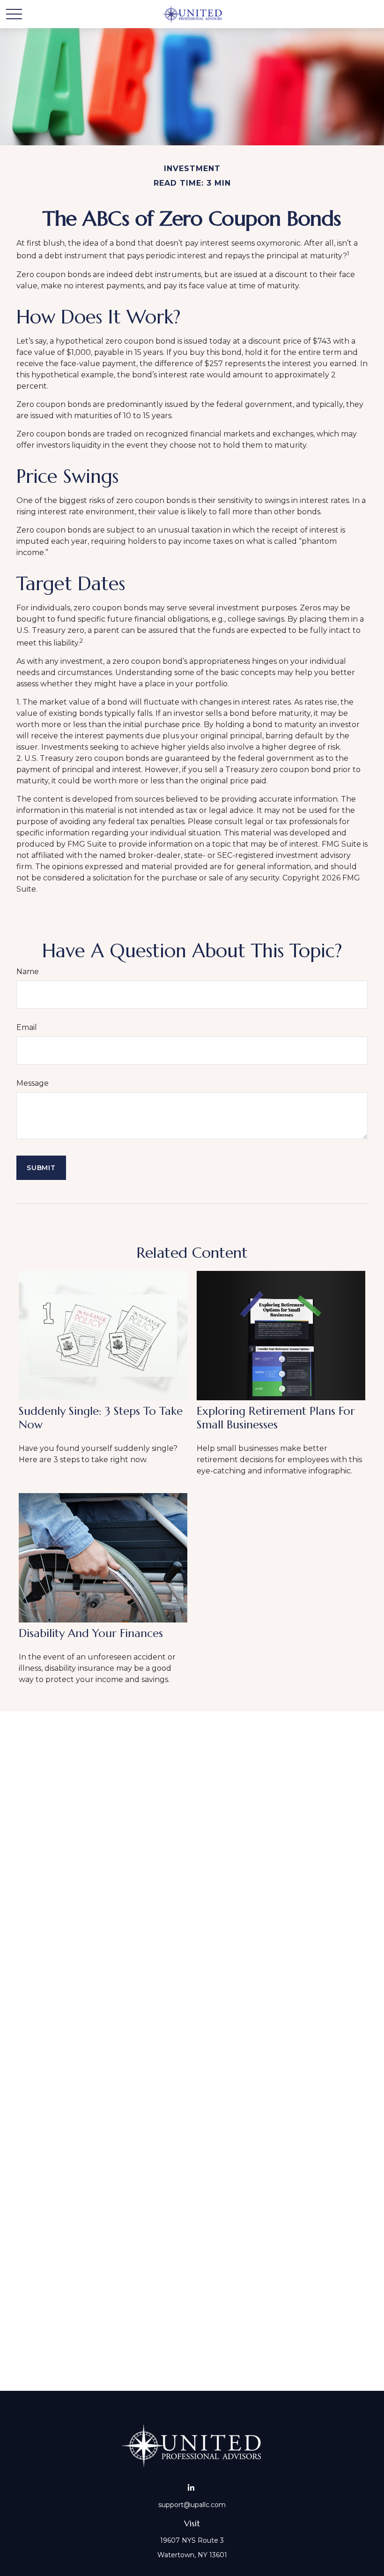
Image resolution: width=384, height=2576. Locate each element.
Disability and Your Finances (91, 1633)
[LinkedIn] (191, 2488)
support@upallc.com (192, 2505)
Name (28, 972)
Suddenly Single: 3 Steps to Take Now (101, 1418)
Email (27, 1027)
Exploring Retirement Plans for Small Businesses (276, 1418)
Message (33, 1083)
